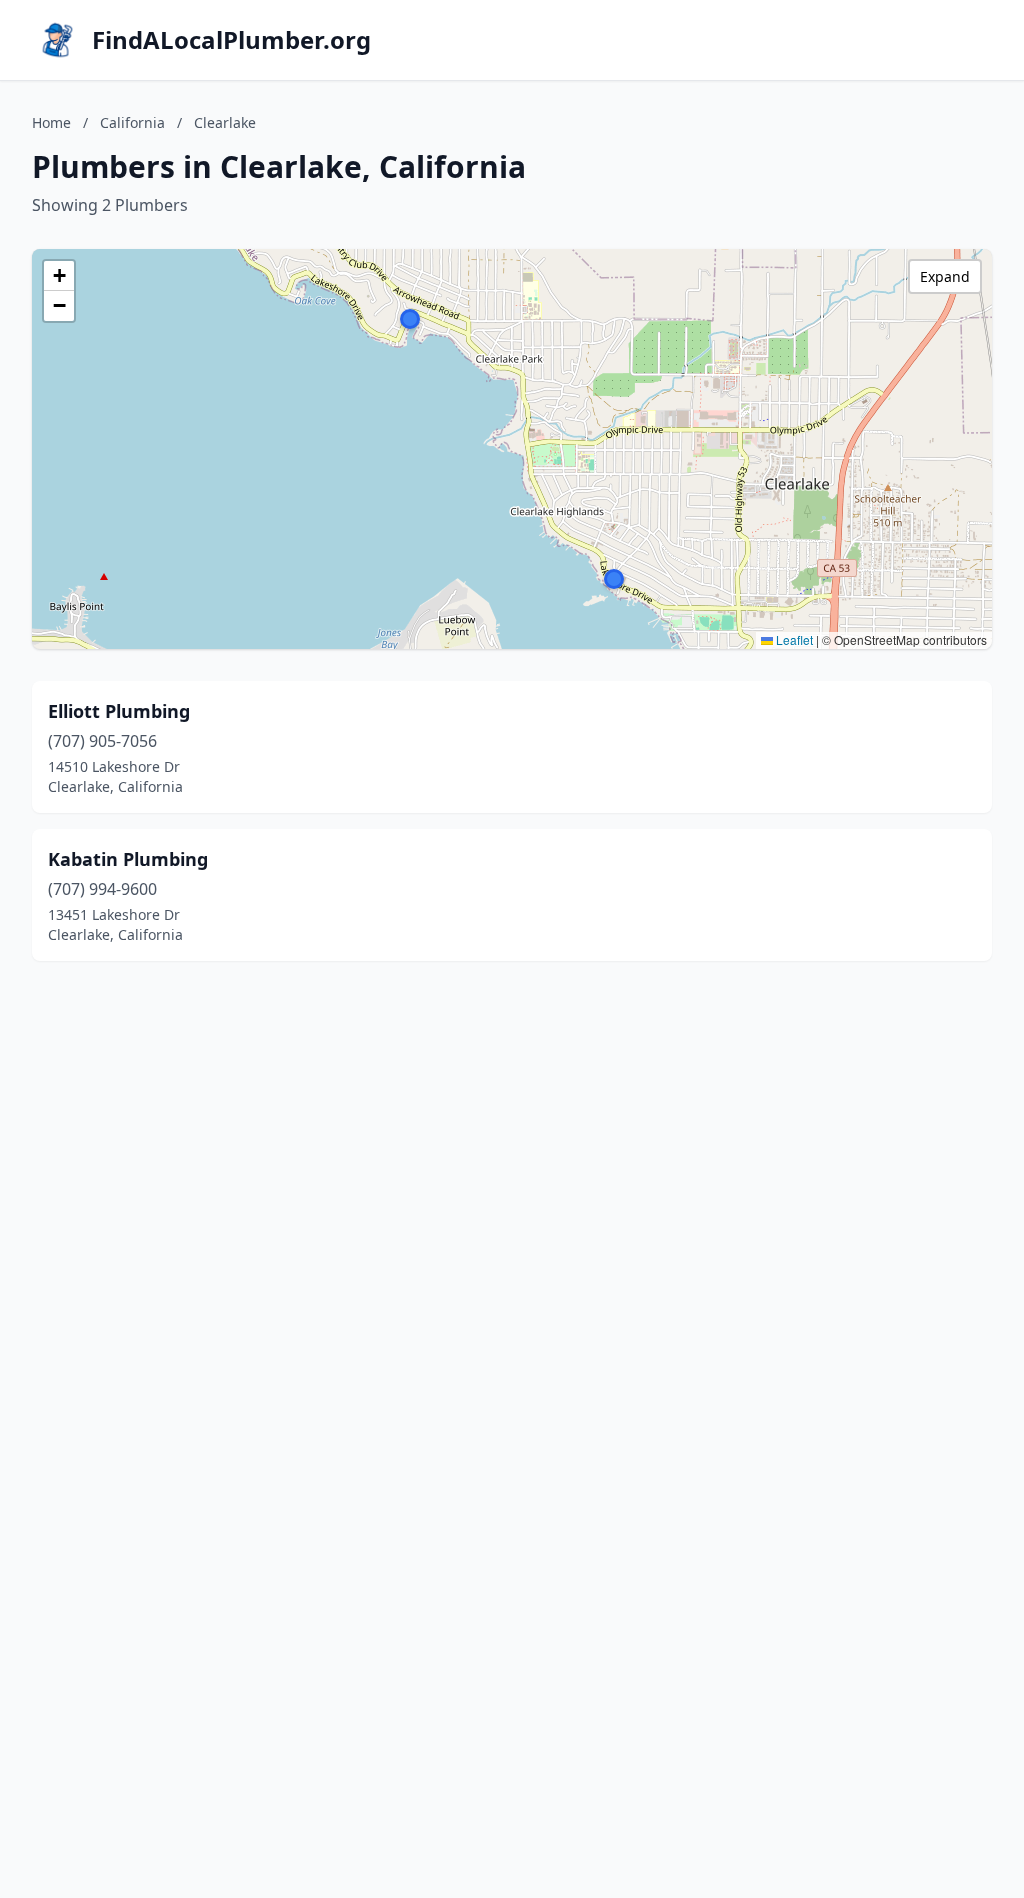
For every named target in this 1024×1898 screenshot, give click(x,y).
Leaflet (793, 639)
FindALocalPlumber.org (231, 40)
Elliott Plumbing (119, 711)
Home (51, 122)
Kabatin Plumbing (128, 859)
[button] (614, 579)
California (132, 122)
